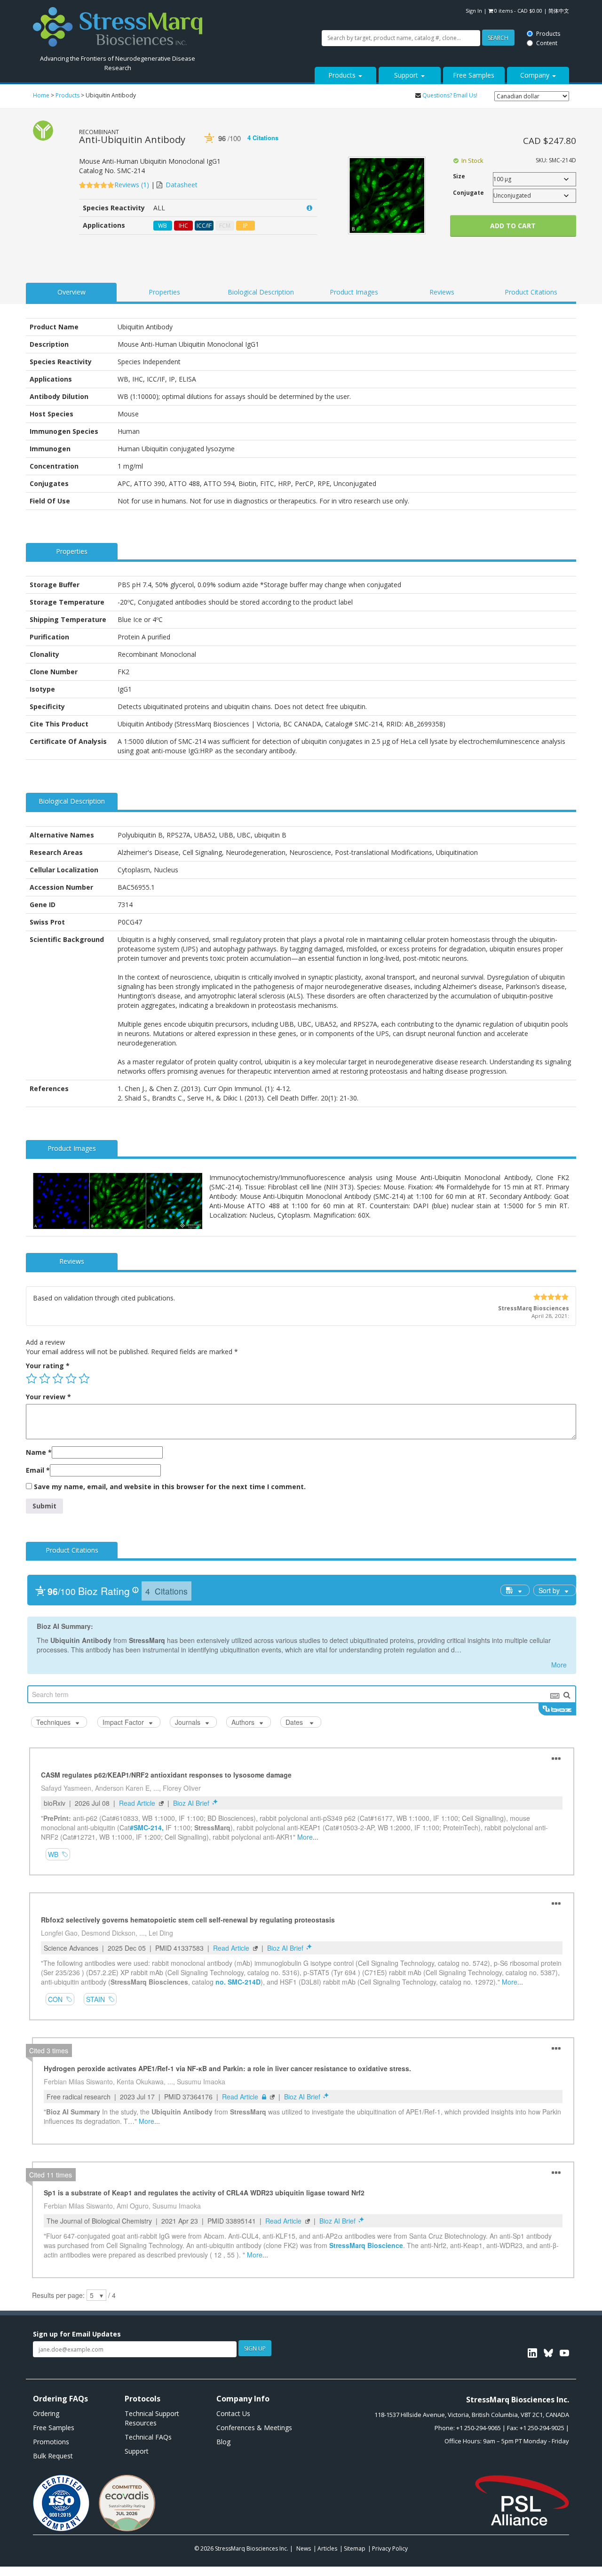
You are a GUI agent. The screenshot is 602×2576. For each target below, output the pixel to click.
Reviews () (133, 185)
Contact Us (233, 2413)
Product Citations (531, 292)
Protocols (143, 2399)
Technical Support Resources (152, 2418)
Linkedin (532, 2353)
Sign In (474, 11)
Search (232, 11)
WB (162, 226)
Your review (48, 1397)
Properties (164, 292)
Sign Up (255, 2349)
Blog (223, 2442)
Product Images (354, 292)
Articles (327, 2548)
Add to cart (513, 226)
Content (282, 15)
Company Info (243, 2399)
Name (39, 1452)
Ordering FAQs (60, 2399)
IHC (183, 226)
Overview (71, 292)
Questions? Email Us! (450, 95)
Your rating (48, 1366)
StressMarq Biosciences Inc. (252, 2548)
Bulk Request (53, 2456)
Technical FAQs (148, 2437)
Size (459, 176)
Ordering (46, 2413)
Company (536, 75)
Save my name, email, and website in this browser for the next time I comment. (170, 1487)
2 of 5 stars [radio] (45, 1379)
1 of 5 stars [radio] (32, 1379)
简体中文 (559, 11)
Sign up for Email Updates (77, 2334)
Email (38, 1470)
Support (407, 75)
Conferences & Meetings (254, 2428)
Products (283, 6)
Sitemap (355, 2548)
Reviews (442, 292)
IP (246, 226)
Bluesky (548, 2353)
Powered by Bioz (209, 146)
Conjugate (468, 193)
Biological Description (261, 292)
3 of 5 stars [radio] (58, 1379)
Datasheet (182, 185)
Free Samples (474, 75)
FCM (225, 226)
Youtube (564, 2353)
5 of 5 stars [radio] (84, 1379)
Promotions (51, 2442)
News (304, 2548)
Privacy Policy (390, 2548)
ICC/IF (204, 226)
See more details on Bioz (280, 146)
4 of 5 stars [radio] (71, 1379)
